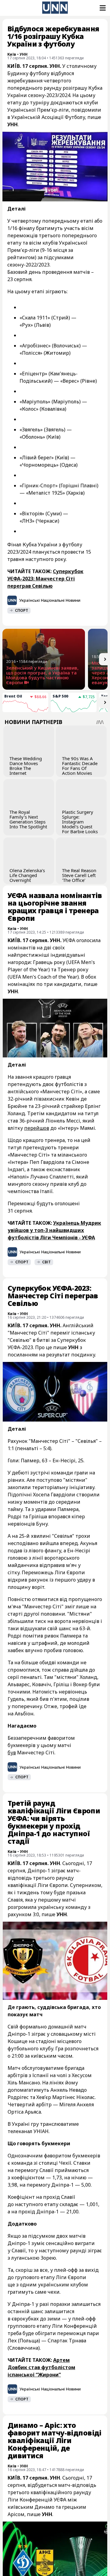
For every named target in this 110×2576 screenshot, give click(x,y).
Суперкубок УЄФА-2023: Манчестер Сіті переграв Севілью (45, 579)
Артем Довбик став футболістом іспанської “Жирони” (41, 2367)
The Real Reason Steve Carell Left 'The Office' (79, 875)
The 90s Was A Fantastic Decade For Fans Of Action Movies (80, 766)
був (12, 1753)
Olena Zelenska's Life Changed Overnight (27, 875)
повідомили (86, 110)
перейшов (37, 1128)
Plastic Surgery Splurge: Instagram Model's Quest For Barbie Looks (80, 822)
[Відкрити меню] (102, 8)
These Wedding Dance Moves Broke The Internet (26, 766)
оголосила (88, 940)
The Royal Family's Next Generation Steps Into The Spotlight (28, 819)
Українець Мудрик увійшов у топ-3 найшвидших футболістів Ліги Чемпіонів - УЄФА (54, 1230)
